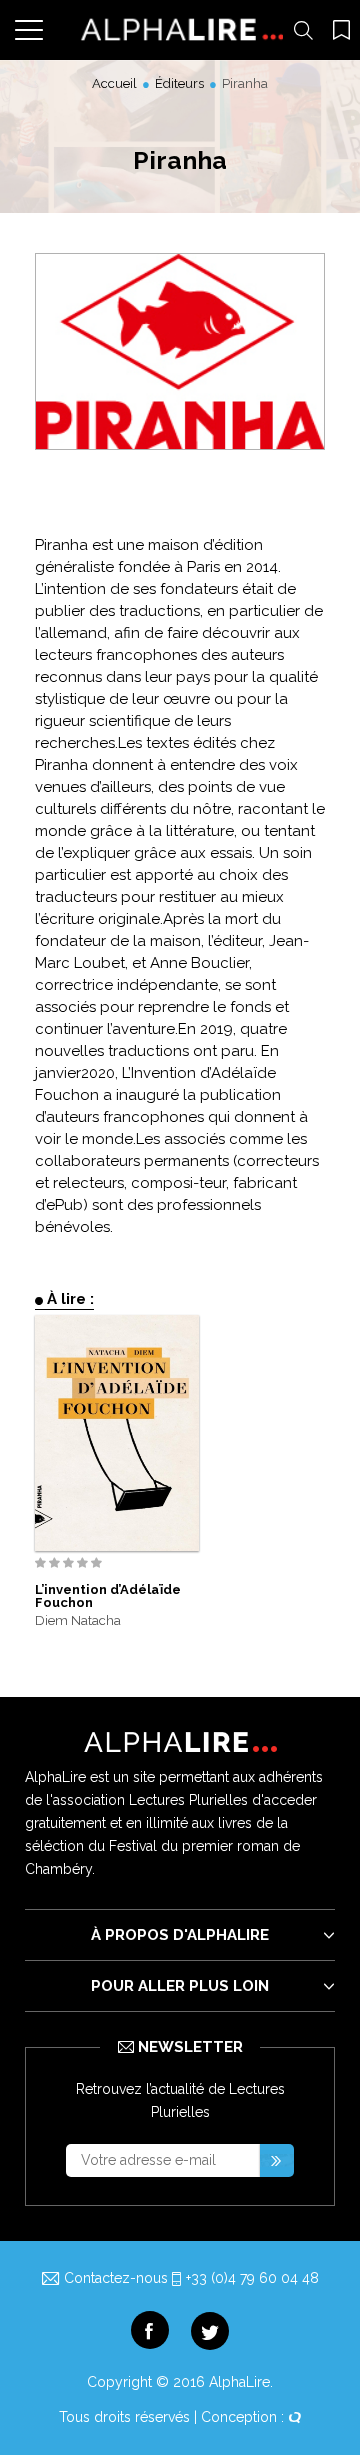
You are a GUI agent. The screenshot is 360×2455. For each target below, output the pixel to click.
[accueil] (180, 30)
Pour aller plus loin (180, 1986)
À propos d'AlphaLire (180, 1935)
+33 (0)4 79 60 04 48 (252, 2278)
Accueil (114, 83)
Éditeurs (179, 83)
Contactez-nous (116, 2278)
